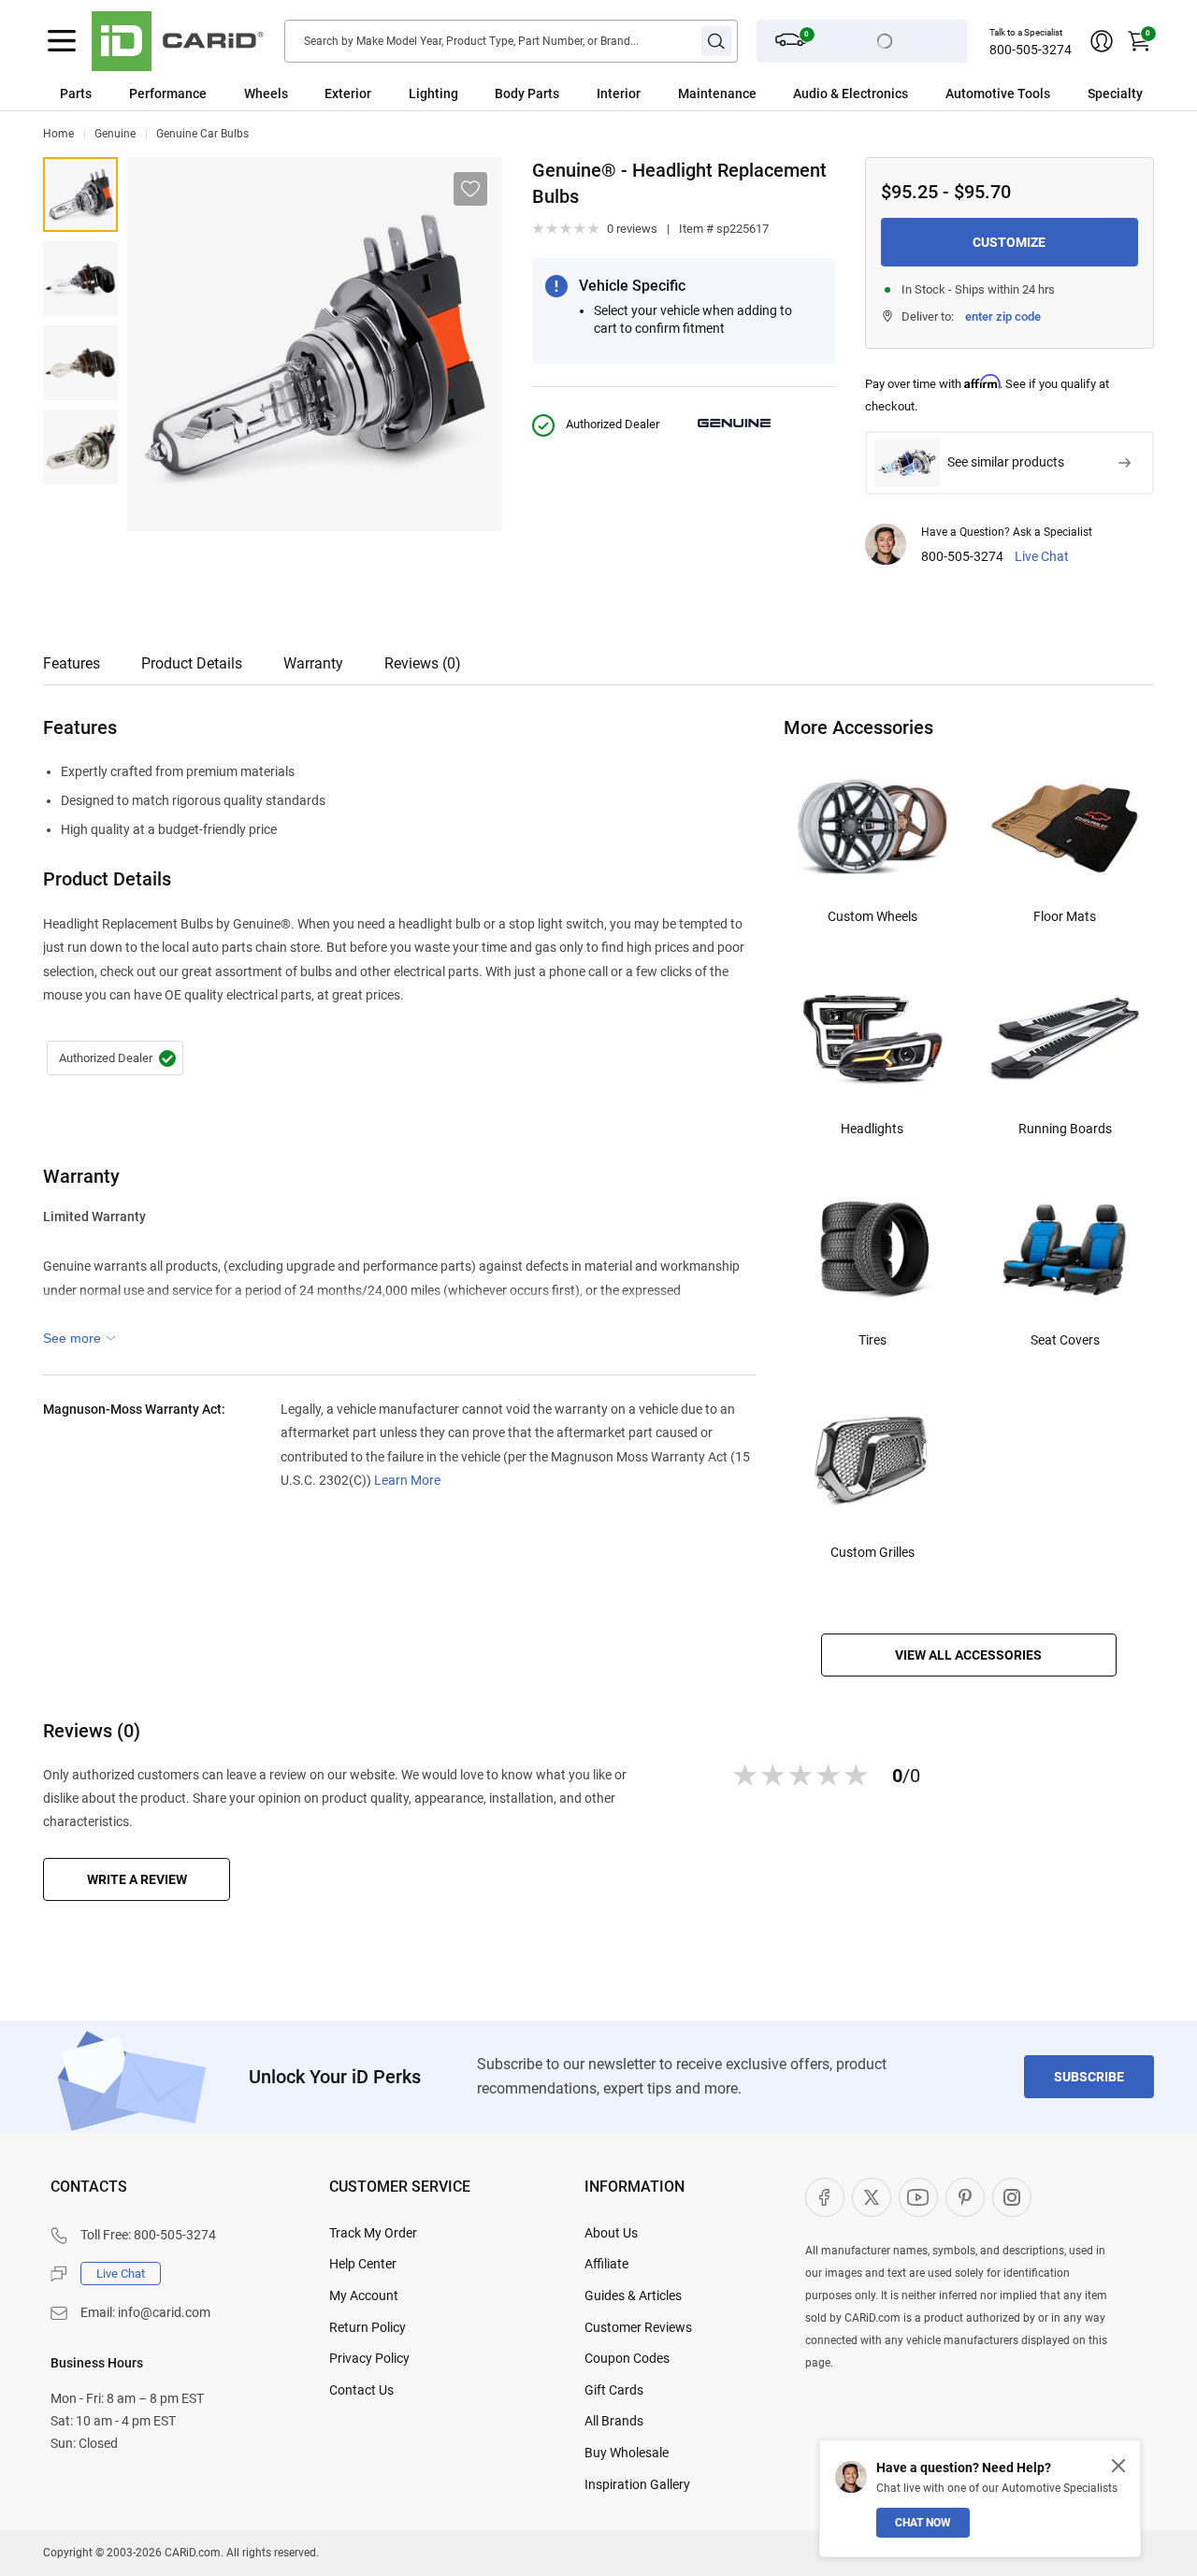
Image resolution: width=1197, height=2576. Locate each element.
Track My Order (373, 2233)
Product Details (192, 663)
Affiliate (606, 2264)
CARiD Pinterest (965, 2197)
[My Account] (1102, 41)
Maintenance (717, 94)
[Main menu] (62, 41)
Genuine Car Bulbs (202, 134)
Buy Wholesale (627, 2453)
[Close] (1118, 2466)
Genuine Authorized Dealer (115, 1058)
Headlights (872, 1129)
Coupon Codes (627, 2358)
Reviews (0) (423, 663)
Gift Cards (614, 2390)
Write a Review (137, 1879)
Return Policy (368, 2327)
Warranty (313, 663)
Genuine (115, 134)
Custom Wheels (873, 916)
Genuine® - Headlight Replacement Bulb (80, 279)
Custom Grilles (873, 1552)
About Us (611, 2233)
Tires (873, 1340)
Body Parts (527, 94)
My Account (364, 2295)
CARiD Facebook (825, 2197)
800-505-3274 (1031, 50)
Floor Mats (1065, 916)
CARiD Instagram (1012, 2197)
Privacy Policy (369, 2358)
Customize (1009, 242)
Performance (168, 94)
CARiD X (872, 2197)
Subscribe (1089, 2077)
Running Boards (1065, 1129)
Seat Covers (1065, 1340)
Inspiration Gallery (637, 2484)
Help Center (363, 2264)
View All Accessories (968, 1655)
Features (72, 663)
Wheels (266, 94)
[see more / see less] (79, 1338)
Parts (76, 94)
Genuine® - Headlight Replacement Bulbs (80, 194)
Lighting (433, 94)
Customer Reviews (638, 2327)
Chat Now (923, 2523)
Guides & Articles (633, 2295)
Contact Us (361, 2390)
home (58, 134)
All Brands (614, 2421)
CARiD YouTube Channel (918, 2197)
